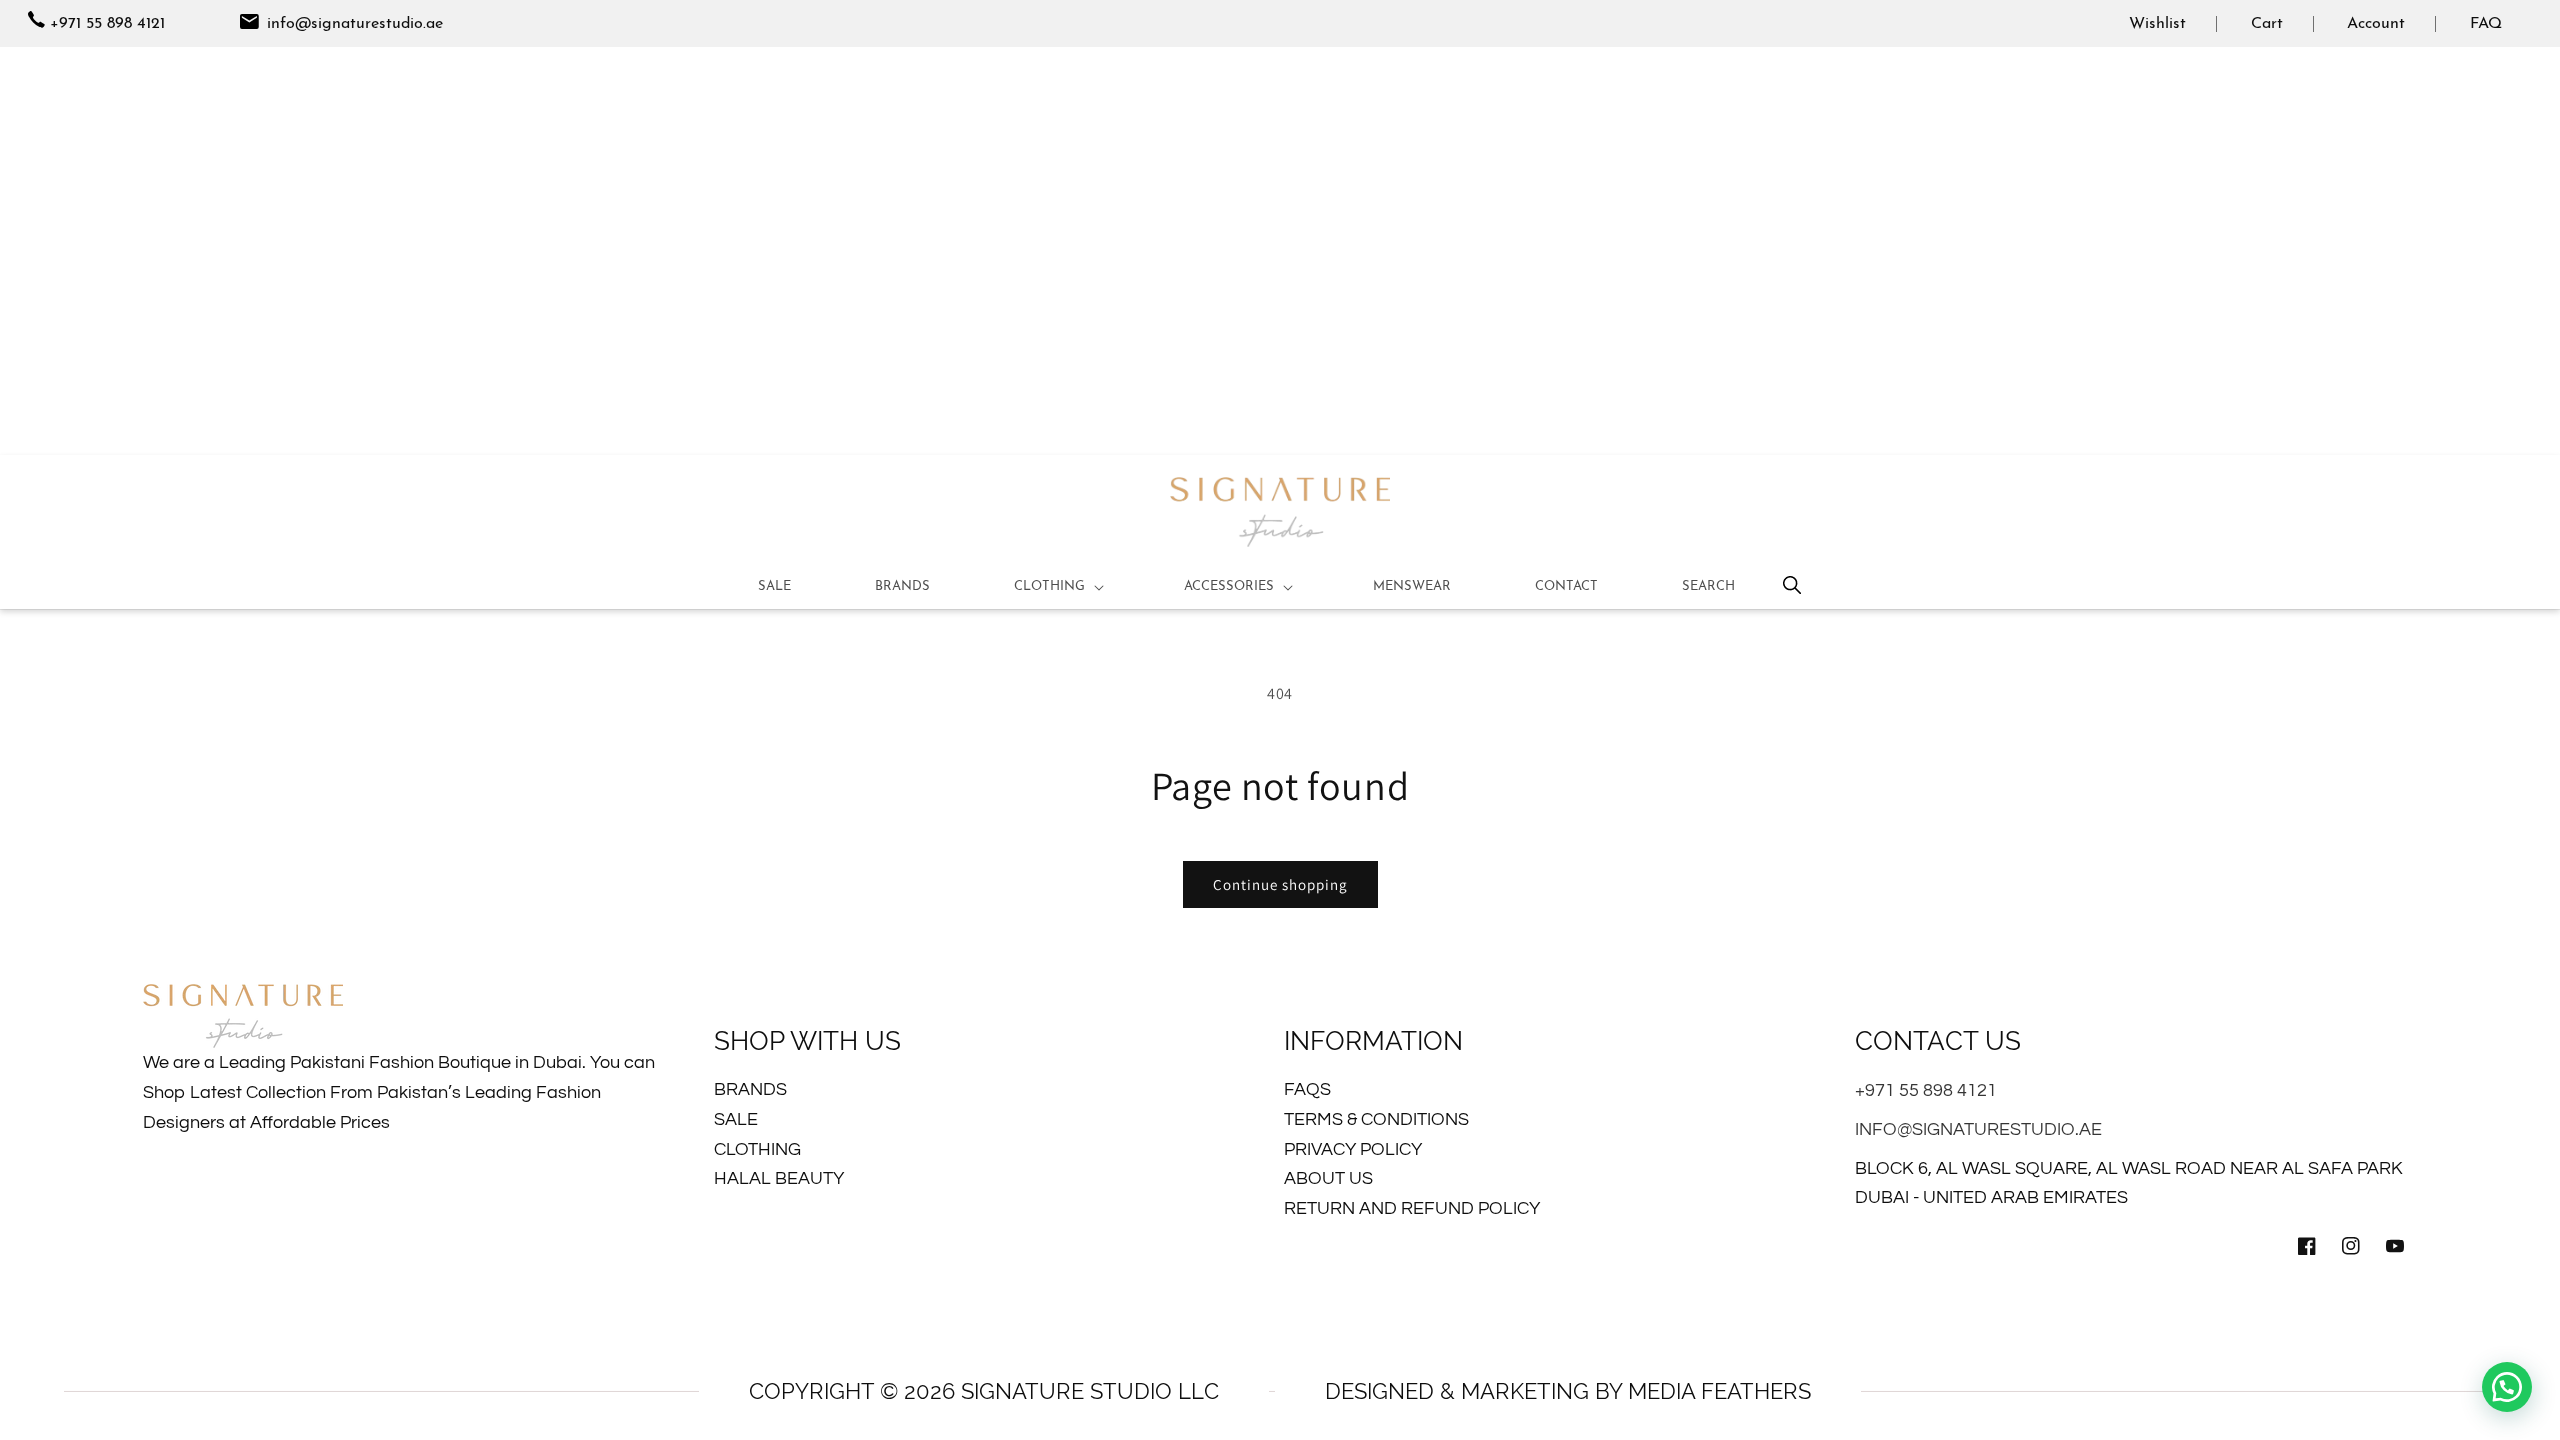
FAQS (1307, 1089)
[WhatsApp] (2507, 1387)
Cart (2267, 24)
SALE (736, 1119)
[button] (1057, 587)
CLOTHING (757, 1149)
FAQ (2486, 24)
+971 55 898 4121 (107, 24)
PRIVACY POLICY (1353, 1149)
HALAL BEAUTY (779, 1178)
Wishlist (2157, 24)
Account (2376, 24)
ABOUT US (1328, 1178)
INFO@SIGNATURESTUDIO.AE (1978, 1129)
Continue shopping (1280, 884)
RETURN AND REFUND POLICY (1412, 1208)
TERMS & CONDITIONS (1376, 1119)
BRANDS (750, 1089)
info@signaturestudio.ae (352, 24)
